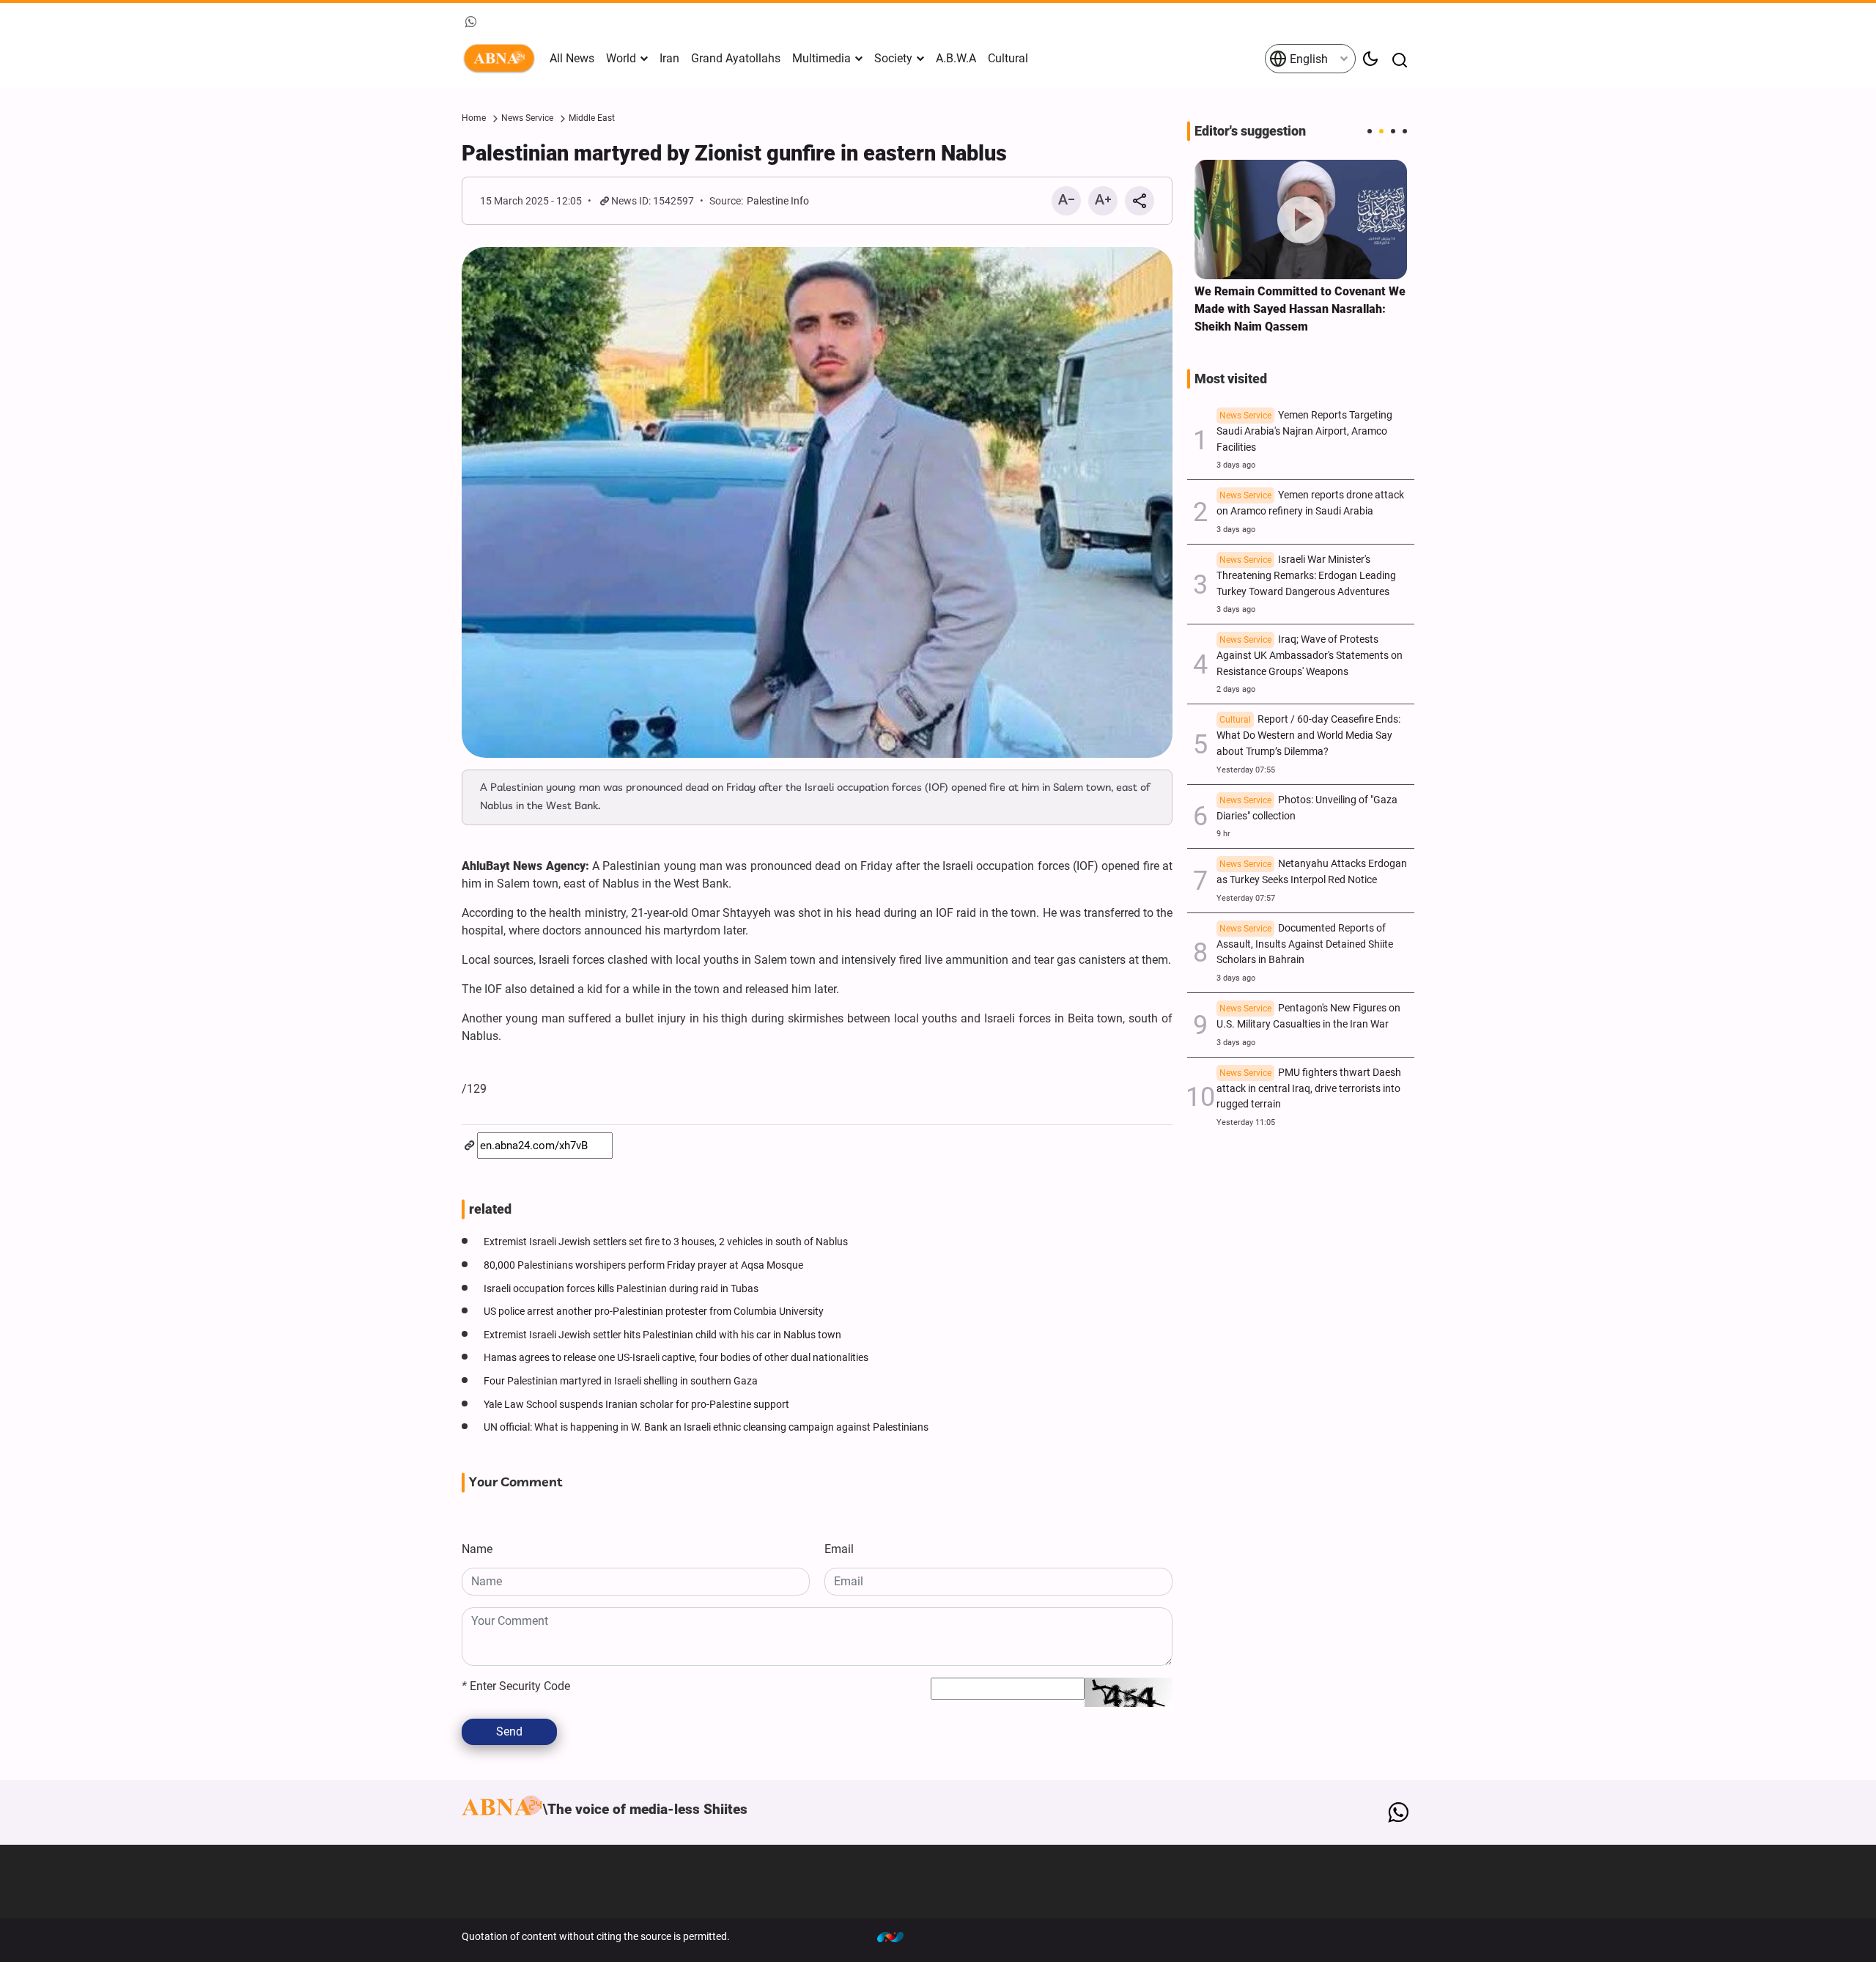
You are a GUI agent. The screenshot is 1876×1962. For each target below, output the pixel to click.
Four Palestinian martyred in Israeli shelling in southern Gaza (621, 1381)
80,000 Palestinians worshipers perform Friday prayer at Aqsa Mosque (643, 1265)
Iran (669, 58)
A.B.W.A (956, 58)
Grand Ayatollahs (736, 58)
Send (509, 1731)
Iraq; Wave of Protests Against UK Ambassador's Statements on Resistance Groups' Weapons (1310, 656)
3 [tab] (1393, 131)
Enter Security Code (516, 1686)
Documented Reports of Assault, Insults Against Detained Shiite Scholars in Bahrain (1305, 944)
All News (572, 58)
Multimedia (821, 58)
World (621, 58)
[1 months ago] (1301, 220)
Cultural (1008, 58)
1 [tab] (1370, 131)
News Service (527, 118)
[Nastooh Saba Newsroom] (898, 1936)
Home (474, 118)
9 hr (1223, 834)
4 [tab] (1405, 131)
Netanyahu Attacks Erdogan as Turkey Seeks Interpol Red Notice (1312, 872)
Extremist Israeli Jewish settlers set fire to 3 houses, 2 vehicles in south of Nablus (666, 1242)
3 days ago (1236, 465)
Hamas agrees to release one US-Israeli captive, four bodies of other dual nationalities (676, 1358)
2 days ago (1236, 689)
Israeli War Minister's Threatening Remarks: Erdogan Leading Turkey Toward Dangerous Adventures (1306, 576)
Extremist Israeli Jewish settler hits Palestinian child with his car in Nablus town (662, 1335)
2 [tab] (1381, 131)
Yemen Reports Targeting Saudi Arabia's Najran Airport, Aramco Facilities (1304, 431)
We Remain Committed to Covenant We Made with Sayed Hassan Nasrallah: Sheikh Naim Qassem (1300, 309)
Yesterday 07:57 (1246, 898)
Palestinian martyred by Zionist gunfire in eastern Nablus (734, 153)
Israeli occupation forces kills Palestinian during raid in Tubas (621, 1289)
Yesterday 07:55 (1246, 770)
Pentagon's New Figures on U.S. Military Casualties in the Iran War (1308, 1016)
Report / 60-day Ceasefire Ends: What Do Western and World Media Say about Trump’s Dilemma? (1308, 735)
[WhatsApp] (1398, 1812)
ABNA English (502, 59)
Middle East (592, 118)
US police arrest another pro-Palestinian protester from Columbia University (654, 1312)
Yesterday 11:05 (1246, 1122)
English (1307, 59)
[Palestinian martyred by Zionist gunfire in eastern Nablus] (817, 502)
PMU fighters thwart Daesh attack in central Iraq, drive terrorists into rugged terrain (1309, 1089)
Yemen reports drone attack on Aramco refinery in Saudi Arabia (1310, 503)
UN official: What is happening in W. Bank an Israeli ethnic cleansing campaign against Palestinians (706, 1427)
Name (477, 1549)
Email (839, 1549)
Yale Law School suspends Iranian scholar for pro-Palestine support (636, 1405)
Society (893, 58)
